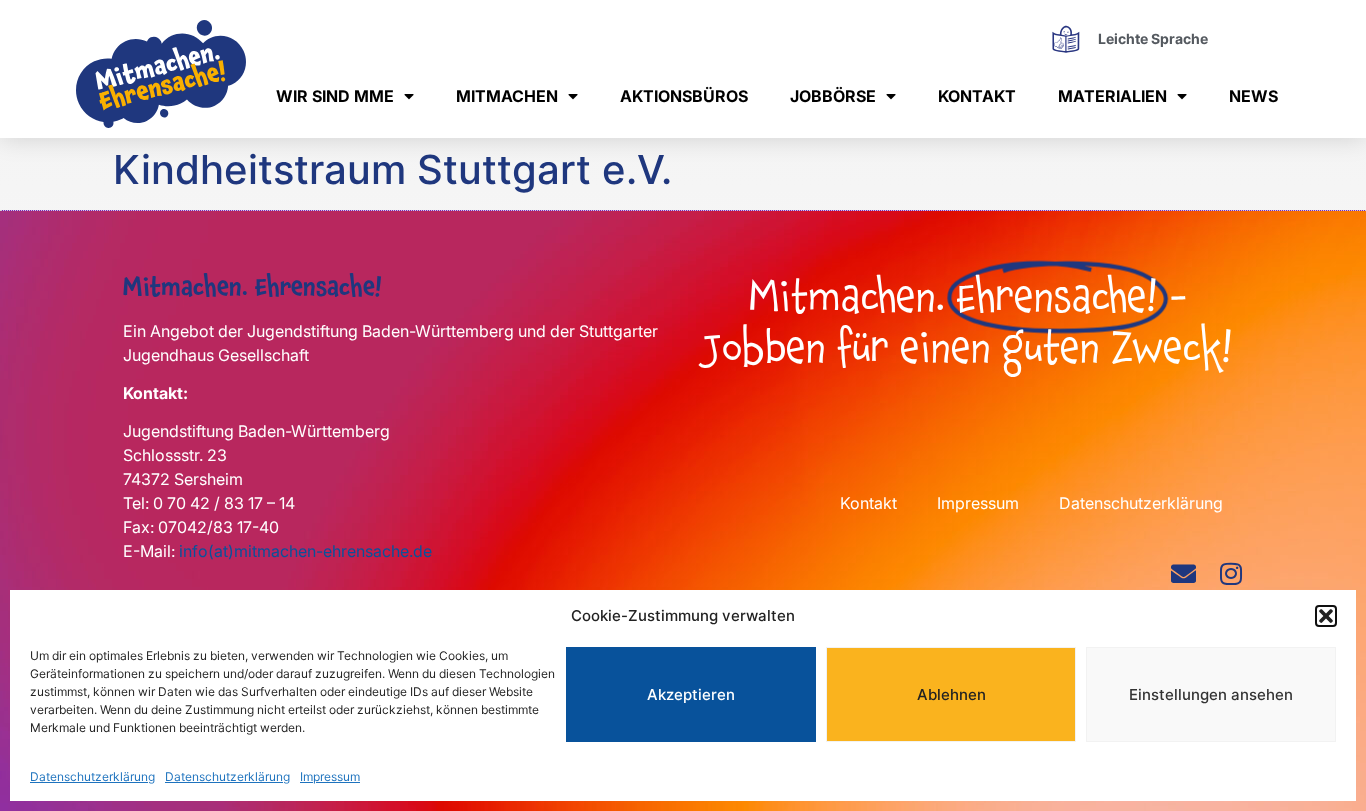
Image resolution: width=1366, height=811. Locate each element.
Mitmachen (507, 96)
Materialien (1112, 96)
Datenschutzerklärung (92, 775)
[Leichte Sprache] (1065, 38)
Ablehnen (951, 694)
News (1253, 96)
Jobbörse (833, 96)
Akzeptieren (691, 694)
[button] (1326, 616)
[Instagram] (1230, 573)
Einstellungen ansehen (1211, 694)
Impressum (330, 775)
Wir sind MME (335, 96)
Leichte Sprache (1153, 38)
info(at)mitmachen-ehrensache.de (305, 551)
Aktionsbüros (684, 96)
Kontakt (977, 96)
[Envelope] (1183, 573)
